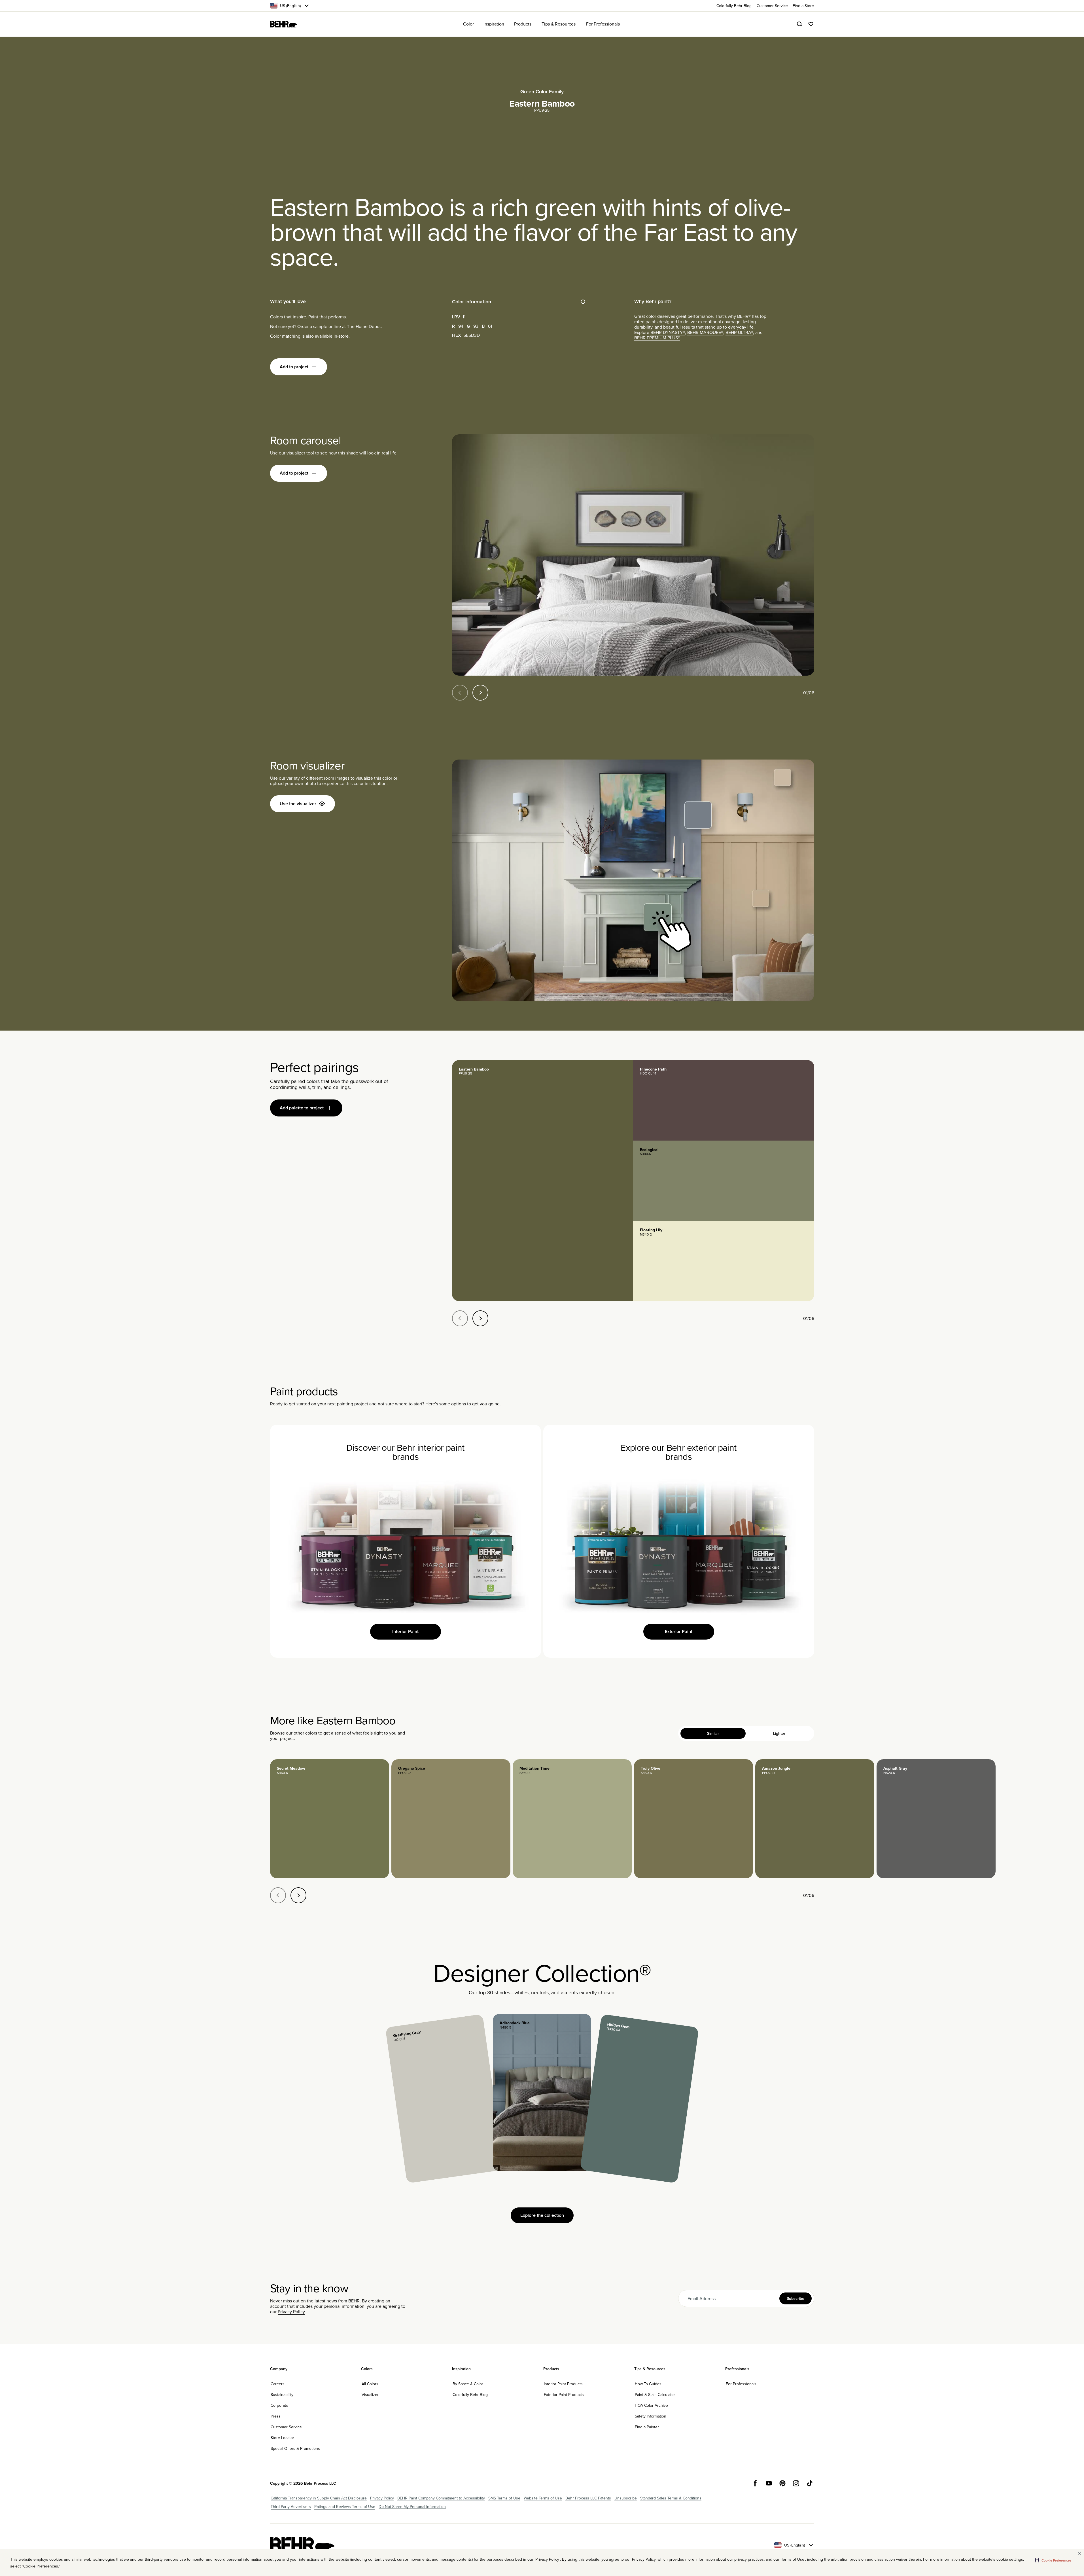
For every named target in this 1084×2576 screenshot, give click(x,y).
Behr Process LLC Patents (588, 2498)
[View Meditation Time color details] (572, 1819)
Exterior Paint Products (564, 2395)
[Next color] (298, 1895)
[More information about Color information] (583, 302)
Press (276, 2416)
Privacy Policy (291, 2311)
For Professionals (741, 2384)
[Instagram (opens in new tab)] (796, 2483)
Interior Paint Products (563, 2384)
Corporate (279, 2405)
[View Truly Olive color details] (693, 1819)
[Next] (480, 693)
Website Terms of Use (543, 2498)
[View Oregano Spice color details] (451, 1819)
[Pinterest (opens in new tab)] (782, 2483)
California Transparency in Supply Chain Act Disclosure (319, 2498)
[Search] (799, 24)
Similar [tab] (713, 1733)
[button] (1053, 2560)
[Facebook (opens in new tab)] (755, 2483)
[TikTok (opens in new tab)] (810, 2483)
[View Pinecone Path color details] (724, 1100)
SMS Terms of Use (504, 2498)
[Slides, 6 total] (633, 555)
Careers (278, 2384)
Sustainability (282, 2395)
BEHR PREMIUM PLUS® (657, 338)
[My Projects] (811, 24)
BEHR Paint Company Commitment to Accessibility (441, 2498)
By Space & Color (468, 2384)
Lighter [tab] (779, 1733)
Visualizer (370, 2395)
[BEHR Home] (284, 24)
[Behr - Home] (302, 2545)
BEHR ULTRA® (739, 332)
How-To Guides (648, 2384)
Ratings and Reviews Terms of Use (345, 2507)
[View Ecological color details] (724, 1181)
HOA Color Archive (651, 2405)
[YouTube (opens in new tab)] (769, 2483)
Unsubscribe (626, 2498)
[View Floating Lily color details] (724, 1261)
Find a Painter (647, 2427)
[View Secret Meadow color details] (330, 1819)
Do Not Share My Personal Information (412, 2507)
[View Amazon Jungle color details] (815, 1819)
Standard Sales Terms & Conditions (671, 2498)
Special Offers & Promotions (295, 2448)
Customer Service (286, 2427)
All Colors (370, 2384)
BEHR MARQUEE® (705, 332)
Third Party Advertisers (291, 2507)
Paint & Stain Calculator (655, 2395)
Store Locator (282, 2438)
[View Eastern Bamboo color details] (543, 1181)
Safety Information (651, 2416)
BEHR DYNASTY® (668, 332)
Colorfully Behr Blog (470, 2395)
